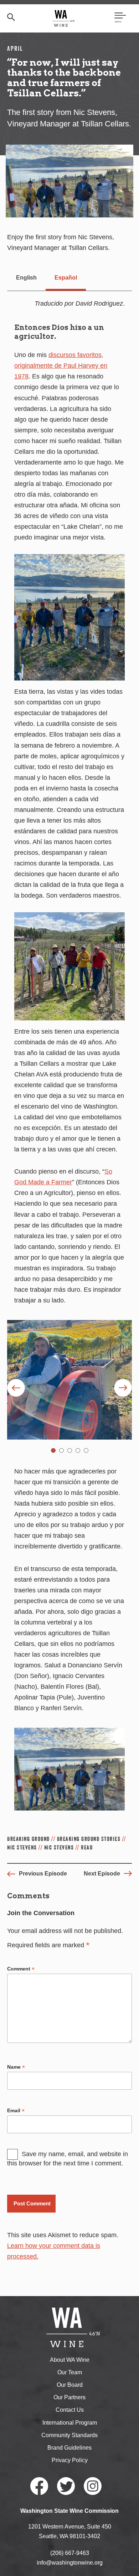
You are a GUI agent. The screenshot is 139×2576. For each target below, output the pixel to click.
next (123, 1388)
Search (11, 17)
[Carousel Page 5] (86, 1450)
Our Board (70, 2385)
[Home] (64, 18)
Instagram (93, 2486)
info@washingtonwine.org (70, 2563)
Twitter (66, 2486)
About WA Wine (70, 2360)
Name (16, 2067)
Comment (21, 1969)
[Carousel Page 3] (70, 1450)
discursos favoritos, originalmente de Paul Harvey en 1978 (61, 366)
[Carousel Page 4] (78, 1450)
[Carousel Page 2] (61, 1450)
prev (16, 1388)
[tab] (26, 278)
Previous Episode (43, 1874)
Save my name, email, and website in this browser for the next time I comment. (68, 2159)
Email (16, 2111)
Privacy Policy (70, 2460)
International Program (70, 2423)
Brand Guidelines (69, 2448)
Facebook (39, 2486)
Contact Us (70, 2410)
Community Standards (69, 2435)
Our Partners (69, 2397)
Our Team (70, 2372)
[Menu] (120, 18)
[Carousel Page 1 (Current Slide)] (53, 1450)
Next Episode (102, 1874)
